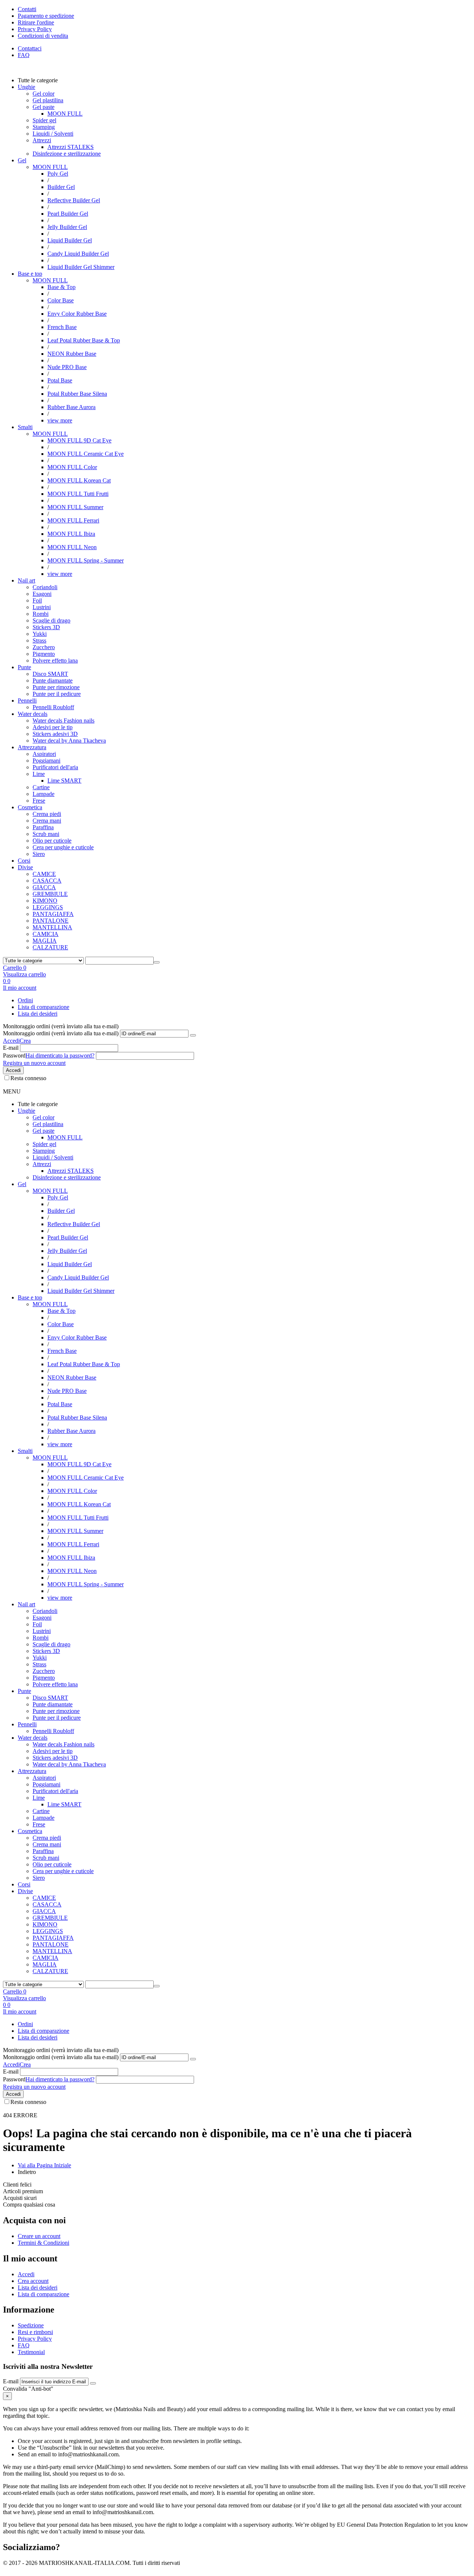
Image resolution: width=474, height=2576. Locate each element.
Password (14, 1055)
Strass (39, 640)
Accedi (11, 1041)
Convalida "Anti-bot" (28, 2389)
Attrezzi (42, 140)
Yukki (40, 634)
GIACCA (44, 887)
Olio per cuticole (52, 841)
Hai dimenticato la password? (60, 1055)
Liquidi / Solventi (53, 134)
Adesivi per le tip (53, 727)
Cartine (41, 787)
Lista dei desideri (38, 1014)
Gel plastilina (48, 100)
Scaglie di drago (51, 620)
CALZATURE (50, 947)
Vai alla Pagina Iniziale (44, 2165)
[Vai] (193, 1035)
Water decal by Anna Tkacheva (69, 741)
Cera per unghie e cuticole (63, 847)
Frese (39, 801)
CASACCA (47, 881)
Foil (37, 600)
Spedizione (31, 2325)
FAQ (24, 55)
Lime (39, 774)
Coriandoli (45, 587)
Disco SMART (50, 674)
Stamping (44, 127)
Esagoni (42, 594)
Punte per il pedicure (57, 694)
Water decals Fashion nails (64, 721)
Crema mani (47, 821)
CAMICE (44, 874)
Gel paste (44, 107)
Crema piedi (47, 814)
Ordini (25, 1000)
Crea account (33, 2281)
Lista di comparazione (44, 1007)
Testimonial (31, 2352)
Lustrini (42, 607)
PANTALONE (51, 921)
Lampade (44, 794)
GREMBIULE (50, 894)
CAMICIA (46, 934)
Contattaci (30, 48)
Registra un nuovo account (34, 1063)
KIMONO (45, 901)
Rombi (41, 614)
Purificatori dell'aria (55, 767)
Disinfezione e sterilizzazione (67, 154)
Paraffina (43, 827)
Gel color (44, 94)
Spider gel (44, 120)
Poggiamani (46, 761)
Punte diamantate (53, 680)
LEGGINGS (48, 907)
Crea (25, 1041)
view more (60, 420)
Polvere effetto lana (55, 660)
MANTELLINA (52, 927)
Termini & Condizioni (44, 2243)
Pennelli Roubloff (53, 707)
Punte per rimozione (56, 687)
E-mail (11, 1048)
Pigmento (44, 654)
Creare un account (39, 2236)
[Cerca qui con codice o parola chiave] (157, 962)
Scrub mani (46, 834)
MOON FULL (50, 167)
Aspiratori (44, 754)
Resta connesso (28, 1078)
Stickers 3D (46, 627)
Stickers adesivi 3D (55, 734)
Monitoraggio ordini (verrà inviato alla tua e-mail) (61, 1033)
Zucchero (44, 647)
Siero (39, 854)
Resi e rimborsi (35, 2332)
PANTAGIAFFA (53, 914)
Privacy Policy (35, 2339)
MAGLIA (45, 941)
